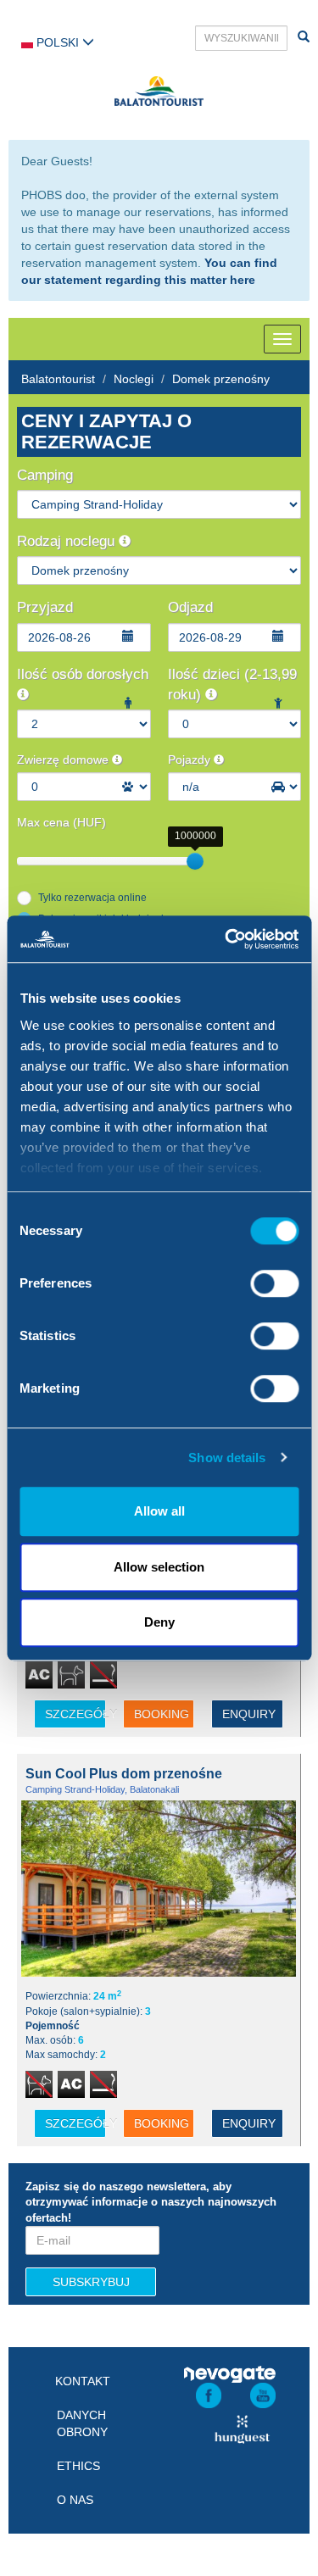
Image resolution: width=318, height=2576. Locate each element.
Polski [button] (58, 42)
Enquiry (249, 1714)
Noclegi (134, 379)
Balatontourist (58, 379)
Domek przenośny (221, 379)
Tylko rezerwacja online (92, 898)
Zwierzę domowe (64, 759)
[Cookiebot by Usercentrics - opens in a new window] (226, 939)
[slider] (195, 861)
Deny (159, 1622)
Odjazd (190, 607)
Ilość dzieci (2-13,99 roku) (232, 684)
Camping (45, 475)
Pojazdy (191, 759)
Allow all (159, 1511)
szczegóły (75, 1714)
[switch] (274, 1283)
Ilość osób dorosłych (83, 674)
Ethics (78, 2466)
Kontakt (83, 2381)
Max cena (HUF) (61, 822)
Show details (227, 1458)
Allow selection (159, 1567)
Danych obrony (82, 2423)
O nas (75, 2500)
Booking (162, 1714)
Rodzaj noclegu (68, 541)
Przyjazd (45, 607)
